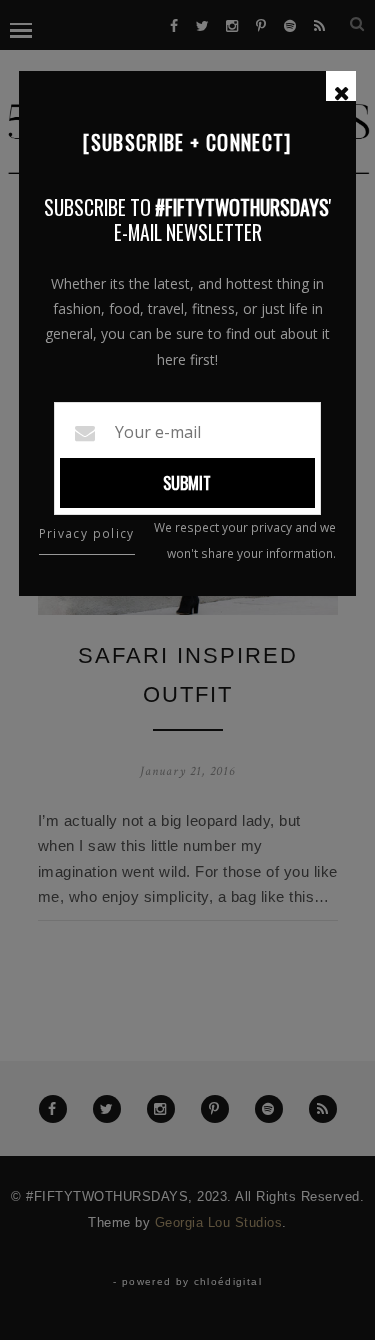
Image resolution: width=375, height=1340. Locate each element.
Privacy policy (87, 533)
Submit (187, 483)
